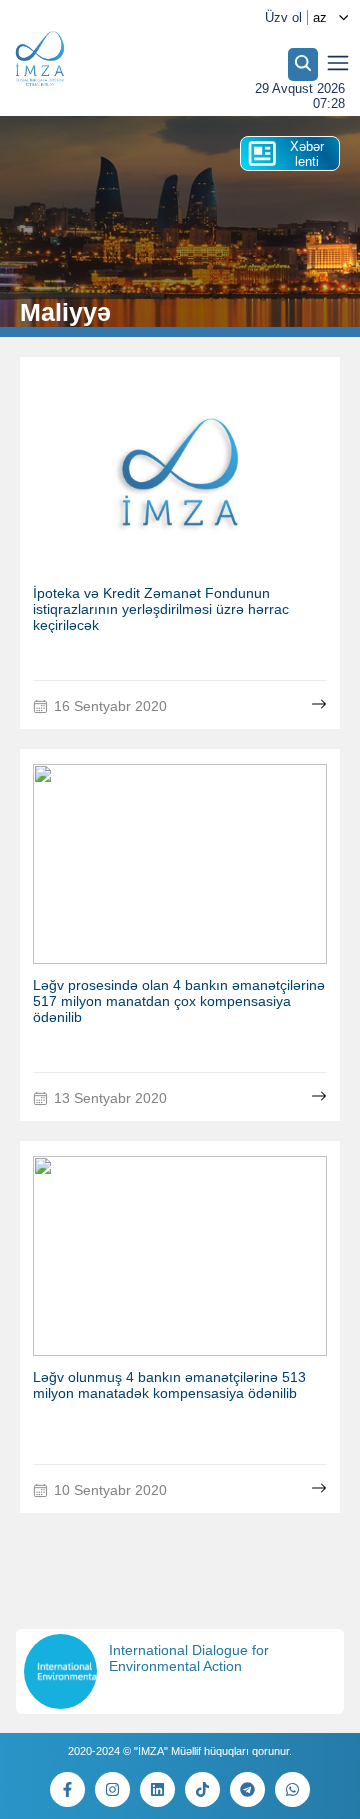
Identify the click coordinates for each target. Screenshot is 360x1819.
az (320, 17)
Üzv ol (283, 17)
